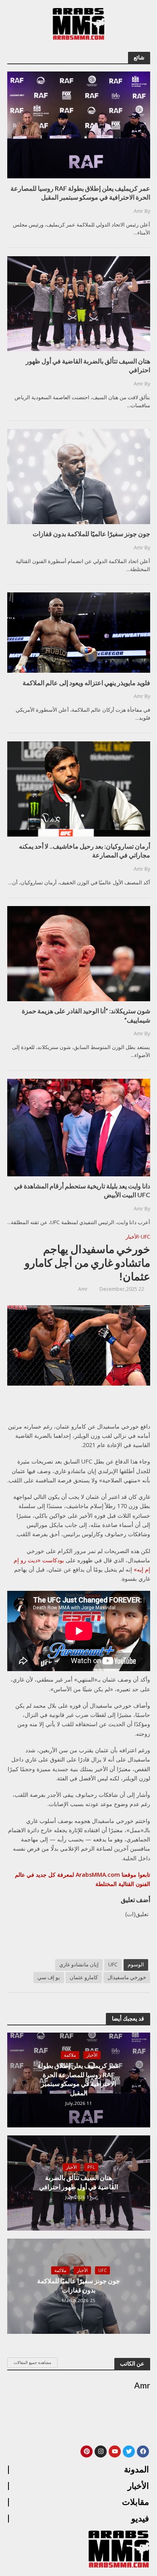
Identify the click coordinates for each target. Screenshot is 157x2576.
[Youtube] (115, 2451)
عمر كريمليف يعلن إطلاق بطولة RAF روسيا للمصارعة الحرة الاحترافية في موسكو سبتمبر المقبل (78, 2079)
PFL (91, 2167)
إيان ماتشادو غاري (79, 1965)
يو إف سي (49, 1977)
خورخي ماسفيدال (127, 1977)
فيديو (140, 2519)
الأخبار (132, 1237)
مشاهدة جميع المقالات (32, 2362)
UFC (146, 1237)
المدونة (136, 2470)
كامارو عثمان (84, 1977)
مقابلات (135, 2502)
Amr (83, 1289)
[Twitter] (129, 2451)
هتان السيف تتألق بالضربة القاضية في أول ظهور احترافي (78, 2182)
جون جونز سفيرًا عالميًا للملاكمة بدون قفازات (78, 2285)
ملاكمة (70, 2055)
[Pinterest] (87, 2451)
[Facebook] (143, 2451)
